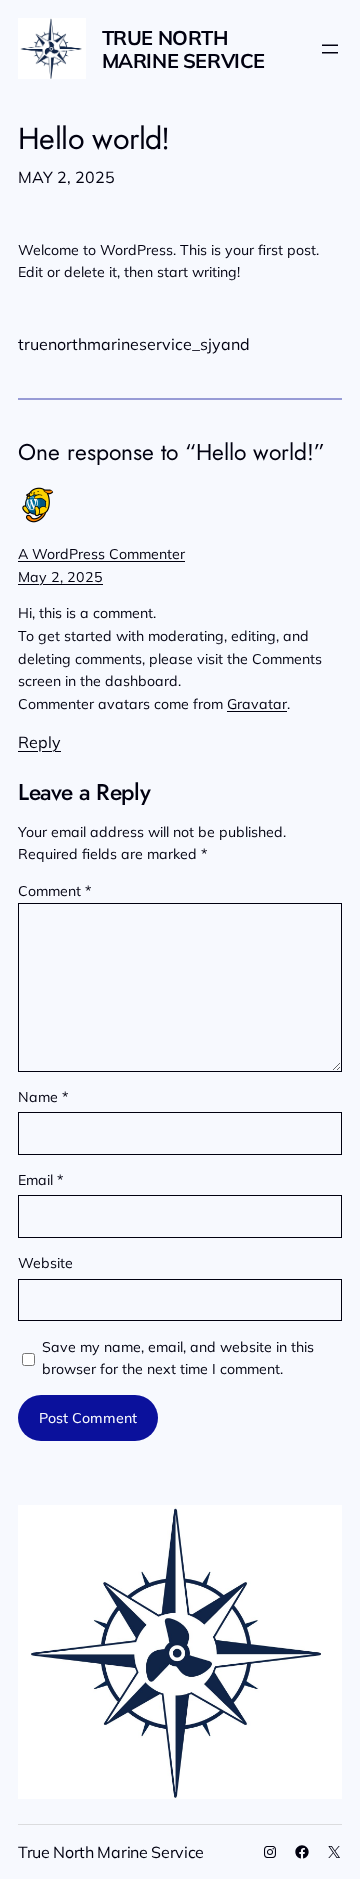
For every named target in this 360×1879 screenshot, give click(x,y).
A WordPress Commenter (101, 554)
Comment (54, 891)
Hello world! (94, 139)
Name (43, 1097)
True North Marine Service (183, 49)
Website (45, 1263)
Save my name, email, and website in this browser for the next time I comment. (178, 1358)
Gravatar (257, 704)
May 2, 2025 (60, 577)
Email (40, 1180)
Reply (39, 742)
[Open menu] (330, 49)
